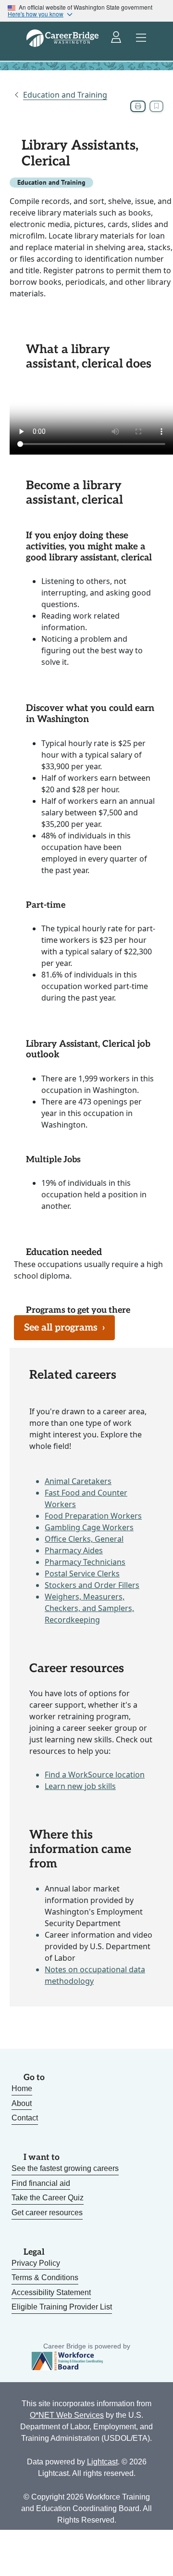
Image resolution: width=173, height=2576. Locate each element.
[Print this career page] (138, 106)
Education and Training (65, 95)
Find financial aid (41, 2183)
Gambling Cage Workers (89, 1527)
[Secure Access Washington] (117, 38)
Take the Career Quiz (48, 2198)
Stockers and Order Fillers (92, 1585)
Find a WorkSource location (95, 1775)
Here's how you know (36, 14)
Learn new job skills (80, 1786)
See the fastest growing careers (65, 2168)
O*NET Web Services (67, 2415)
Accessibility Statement (51, 2292)
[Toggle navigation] (141, 38)
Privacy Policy (36, 2263)
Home (22, 2088)
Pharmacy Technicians (85, 1562)
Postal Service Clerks (82, 1574)
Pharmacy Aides (74, 1550)
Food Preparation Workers (93, 1516)
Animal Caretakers (78, 1481)
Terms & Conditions (45, 2278)
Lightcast (102, 2462)
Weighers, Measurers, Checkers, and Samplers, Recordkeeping (89, 1608)
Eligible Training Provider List (62, 2307)
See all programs (64, 1328)
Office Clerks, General (84, 1539)
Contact (25, 2118)
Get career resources (47, 2213)
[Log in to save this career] (156, 106)
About (22, 2103)
